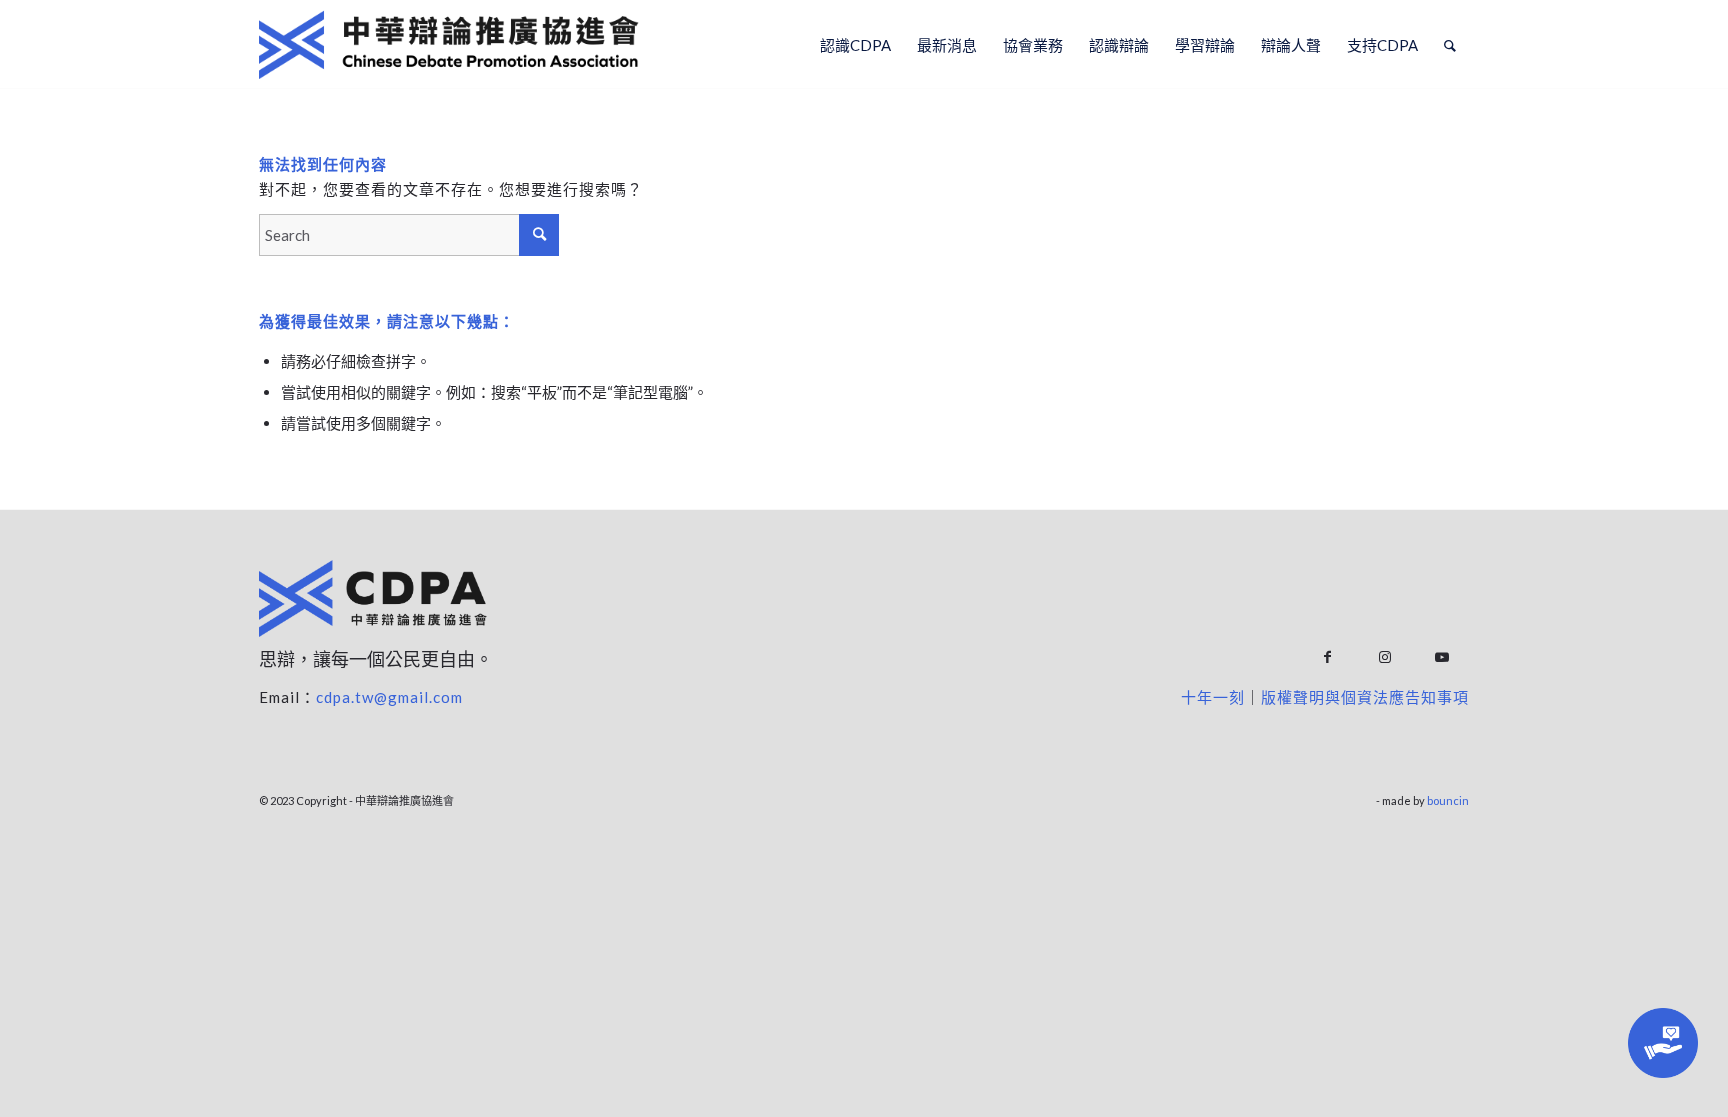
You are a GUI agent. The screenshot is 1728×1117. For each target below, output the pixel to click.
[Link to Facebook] (1327, 657)
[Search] (1450, 45)
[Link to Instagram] (1384, 657)
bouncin (1448, 800)
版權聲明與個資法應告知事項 (1365, 697)
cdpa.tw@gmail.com (389, 697)
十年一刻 (1213, 697)
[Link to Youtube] (1441, 657)
